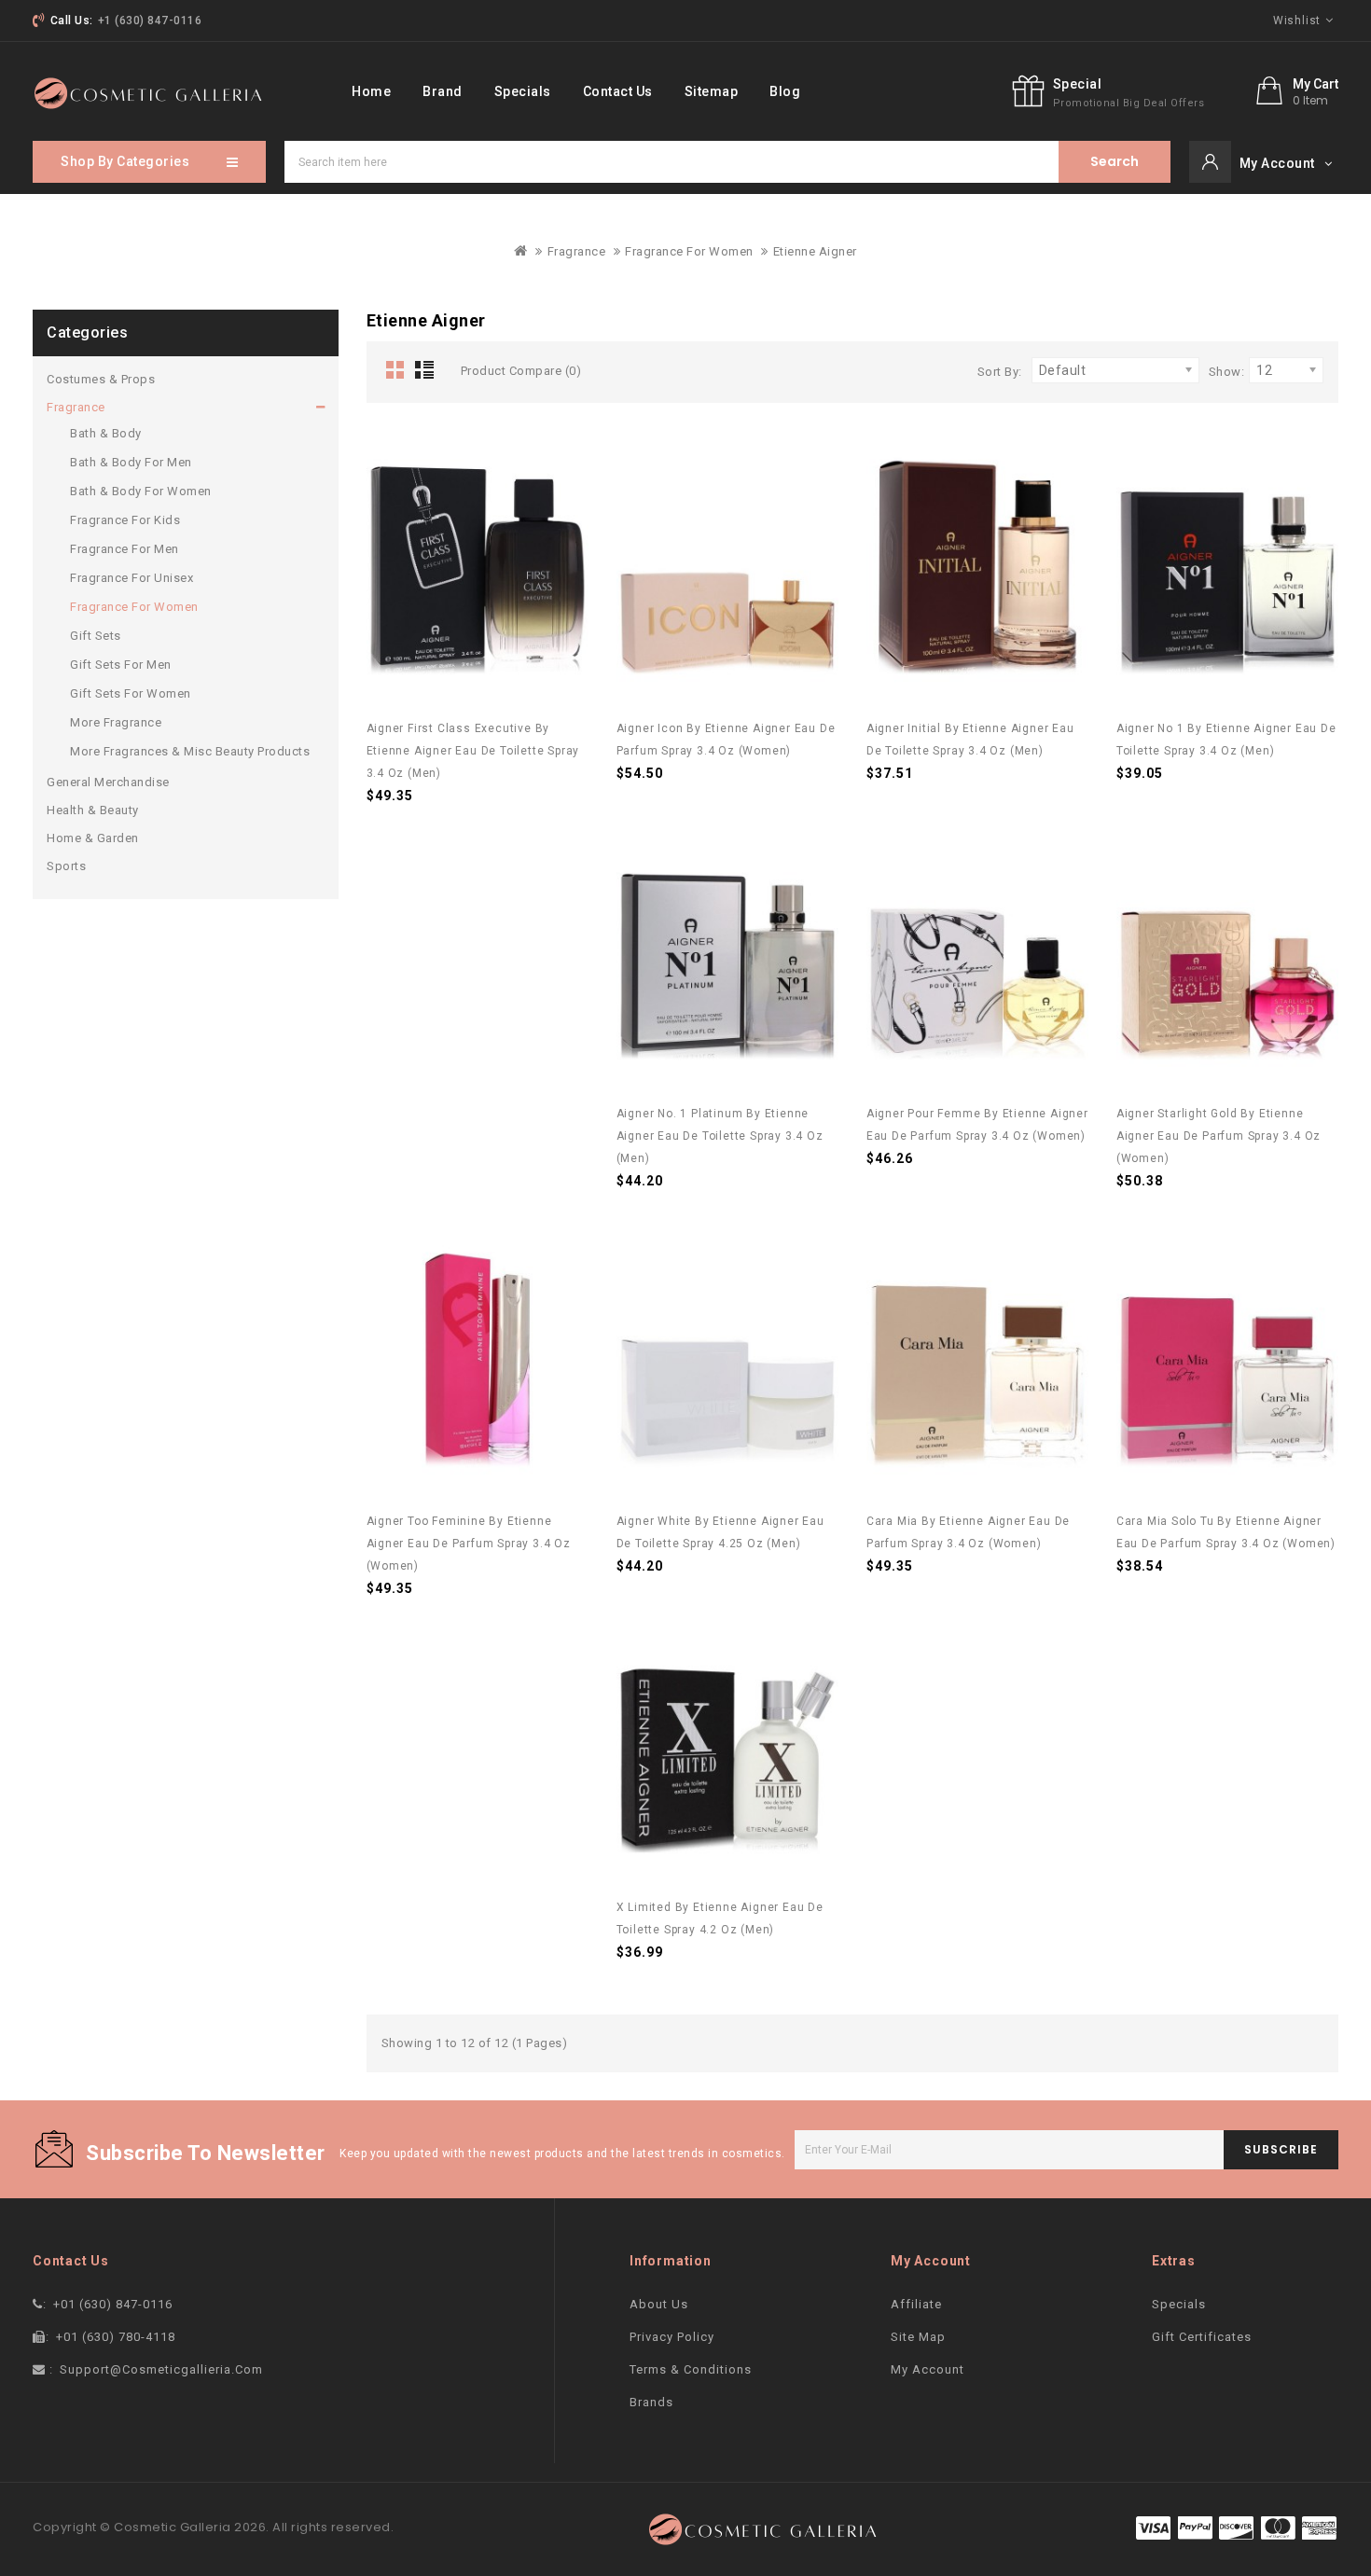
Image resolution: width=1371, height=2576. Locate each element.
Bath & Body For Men (131, 462)
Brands (651, 2402)
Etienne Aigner (815, 251)
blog (785, 91)
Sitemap (712, 91)
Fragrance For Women (689, 251)
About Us (659, 2304)
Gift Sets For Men (121, 665)
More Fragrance (116, 722)
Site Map (918, 2337)
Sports (66, 866)
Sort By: (1000, 372)
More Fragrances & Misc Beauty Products (190, 751)
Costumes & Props (101, 379)
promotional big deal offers (1129, 103)
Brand (443, 91)
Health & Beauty (93, 810)
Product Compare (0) (521, 371)
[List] (428, 371)
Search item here (1115, 161)
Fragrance (577, 251)
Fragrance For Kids (125, 520)
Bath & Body (106, 433)
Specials (523, 91)
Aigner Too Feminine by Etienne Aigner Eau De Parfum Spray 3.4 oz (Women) (469, 1544)
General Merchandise (108, 782)
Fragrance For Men (125, 549)
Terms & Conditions (691, 2369)
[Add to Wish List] (561, 455)
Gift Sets (96, 636)
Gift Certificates (1202, 2337)
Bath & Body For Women (141, 491)
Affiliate (916, 2304)
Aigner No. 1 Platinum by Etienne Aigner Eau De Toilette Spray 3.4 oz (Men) (720, 1136)
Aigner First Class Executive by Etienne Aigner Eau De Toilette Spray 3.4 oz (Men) (473, 751)
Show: (1227, 372)
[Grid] (396, 371)
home (371, 91)
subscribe (1281, 2149)
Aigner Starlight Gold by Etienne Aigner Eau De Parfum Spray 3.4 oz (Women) (1219, 1136)
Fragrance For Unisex (132, 578)
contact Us (618, 91)
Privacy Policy (672, 2337)
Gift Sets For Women (131, 693)
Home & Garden (93, 838)
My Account (928, 2369)
